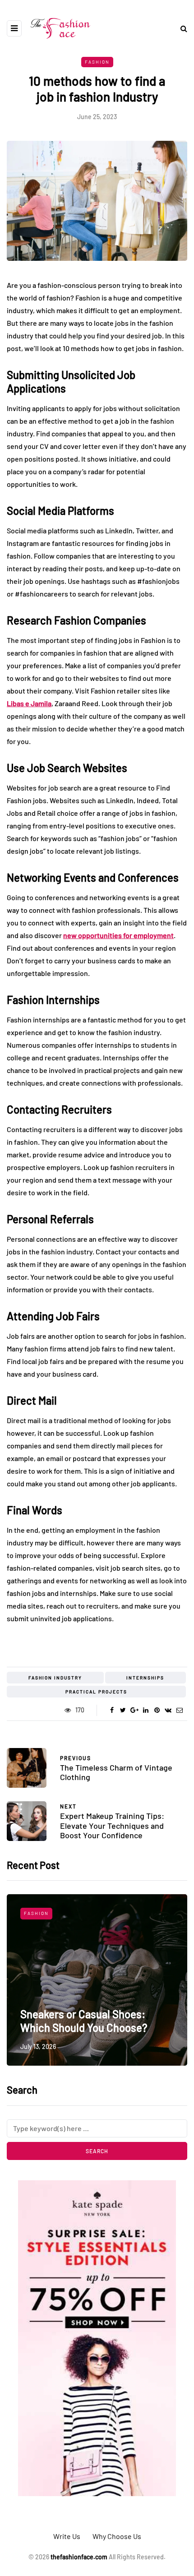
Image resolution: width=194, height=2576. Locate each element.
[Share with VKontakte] (168, 1710)
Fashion (97, 62)
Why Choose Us (117, 2536)
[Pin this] (157, 1710)
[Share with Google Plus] (134, 1710)
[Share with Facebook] (112, 1710)
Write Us (67, 2536)
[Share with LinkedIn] (145, 1710)
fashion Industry (55, 1678)
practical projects (96, 1692)
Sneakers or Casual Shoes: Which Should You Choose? (84, 2021)
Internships (145, 1678)
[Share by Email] (179, 1710)
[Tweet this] (123, 1710)
